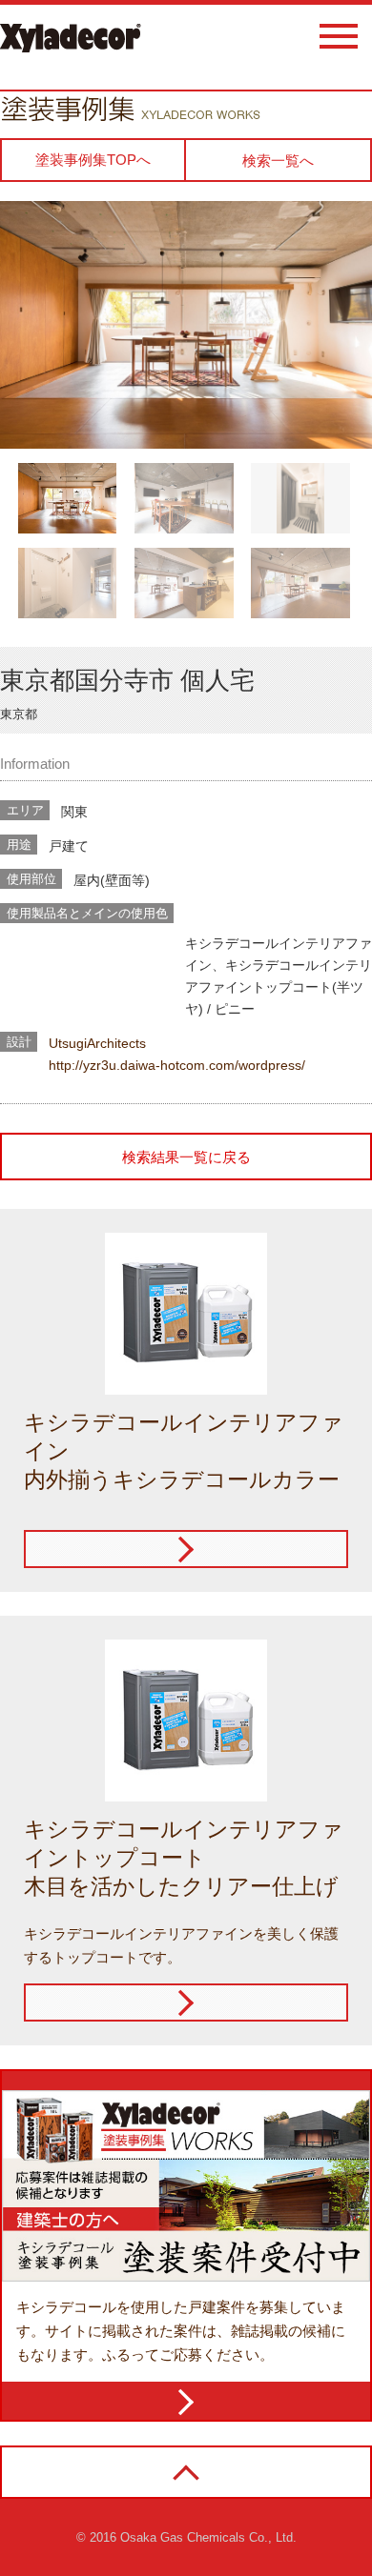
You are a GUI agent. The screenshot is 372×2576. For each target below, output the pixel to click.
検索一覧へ (278, 161)
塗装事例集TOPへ (93, 160)
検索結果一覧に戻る (186, 1157)
